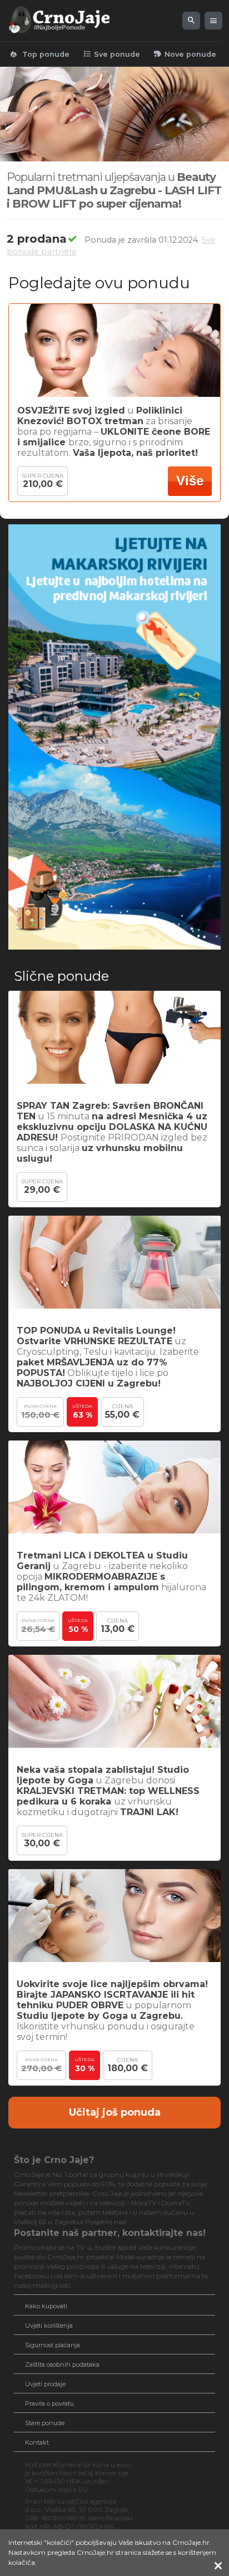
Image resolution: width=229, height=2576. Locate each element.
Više (190, 481)
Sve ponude (111, 54)
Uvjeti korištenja (49, 2326)
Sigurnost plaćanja (53, 2345)
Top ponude (39, 54)
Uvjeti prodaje (45, 2384)
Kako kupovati (46, 2306)
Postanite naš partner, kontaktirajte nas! (110, 2233)
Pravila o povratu (49, 2403)
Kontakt (37, 2442)
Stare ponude (45, 2423)
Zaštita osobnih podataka (62, 2364)
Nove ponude (185, 54)
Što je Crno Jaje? (54, 2160)
